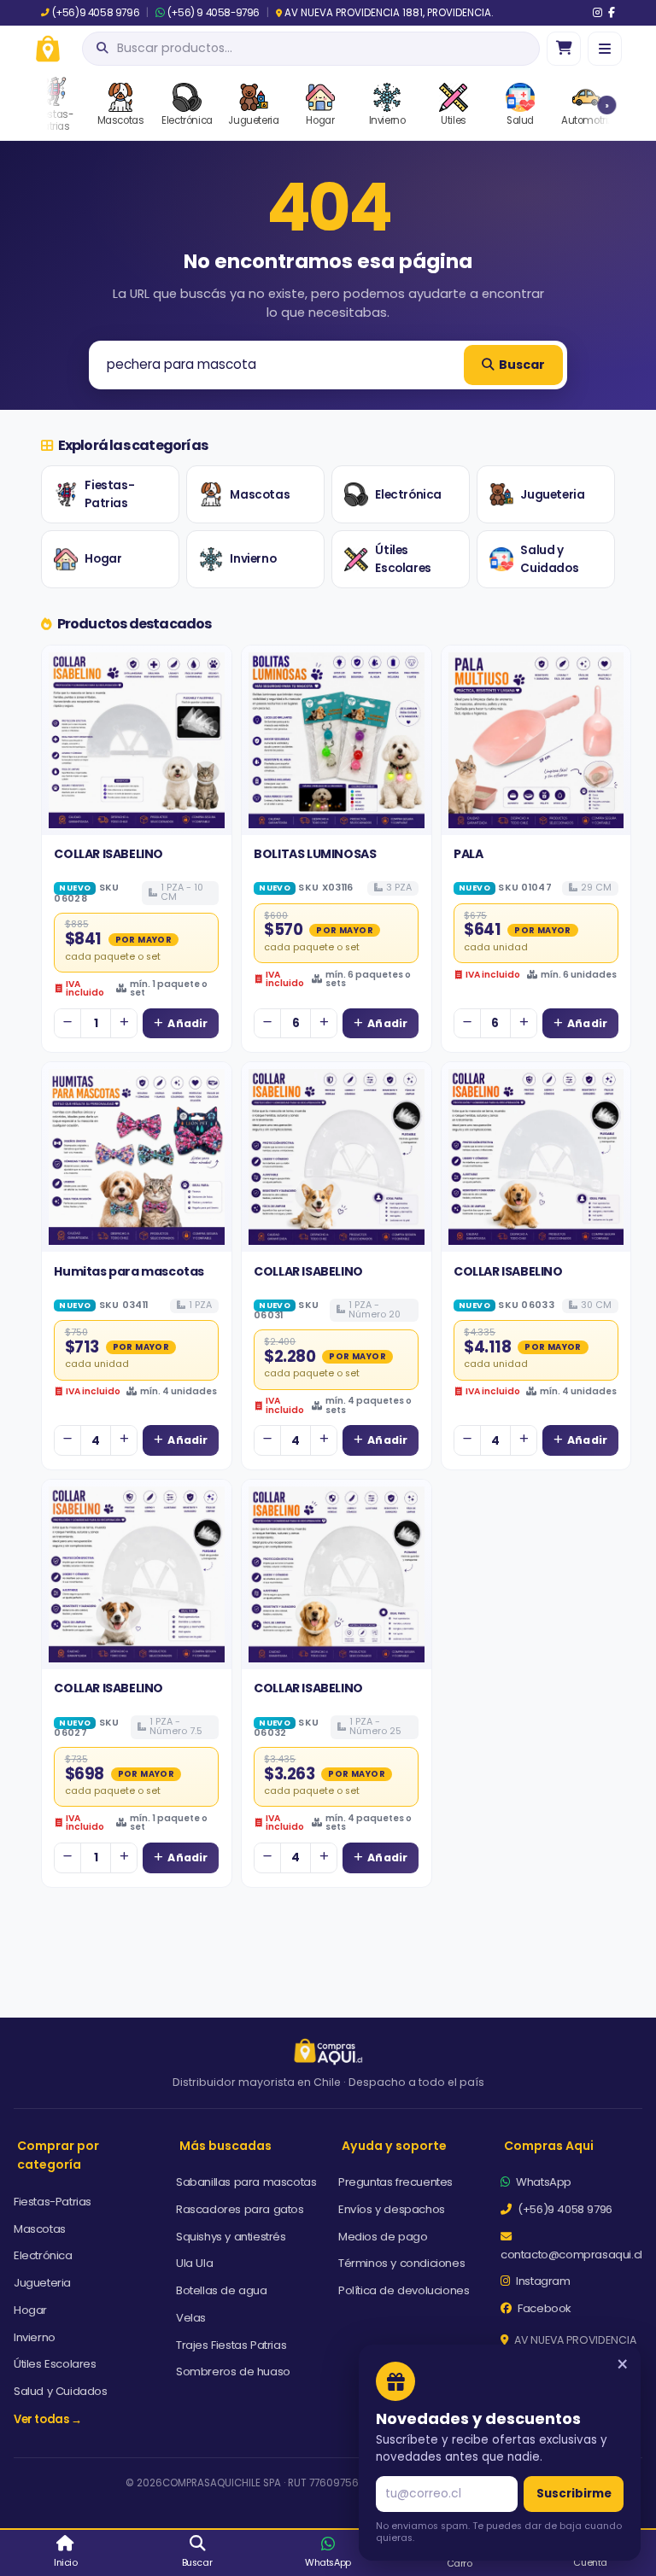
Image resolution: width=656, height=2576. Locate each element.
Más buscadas (225, 2146)
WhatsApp (542, 2182)
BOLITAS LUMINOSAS (315, 854)
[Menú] (605, 49)
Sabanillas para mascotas (246, 2182)
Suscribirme (574, 2494)
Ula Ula (194, 2263)
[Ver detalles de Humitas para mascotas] (137, 1157)
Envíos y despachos (392, 2209)
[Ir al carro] (564, 49)
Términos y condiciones (401, 2263)
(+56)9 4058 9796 (96, 13)
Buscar (522, 365)
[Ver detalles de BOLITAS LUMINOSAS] (337, 740)
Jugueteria (552, 495)
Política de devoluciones (404, 2290)
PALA (468, 854)
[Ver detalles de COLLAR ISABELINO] (137, 740)
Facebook (543, 2308)
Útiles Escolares (403, 560)
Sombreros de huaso (233, 2372)
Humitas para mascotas (129, 1271)
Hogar (103, 559)
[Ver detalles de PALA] (536, 740)
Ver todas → (48, 2419)
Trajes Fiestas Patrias (231, 2345)
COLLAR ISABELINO (108, 854)
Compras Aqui (549, 2146)
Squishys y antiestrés (231, 2237)
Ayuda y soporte (394, 2146)
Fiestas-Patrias (109, 495)
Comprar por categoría (58, 2155)
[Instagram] (597, 13)
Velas (191, 2318)
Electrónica (408, 495)
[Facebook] (612, 13)
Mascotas (260, 495)
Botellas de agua (222, 2290)
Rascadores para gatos (240, 2209)
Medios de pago (383, 2237)
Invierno (253, 559)
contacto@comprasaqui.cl (571, 2255)
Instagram (542, 2281)
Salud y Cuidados (549, 560)
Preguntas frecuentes (395, 2182)
